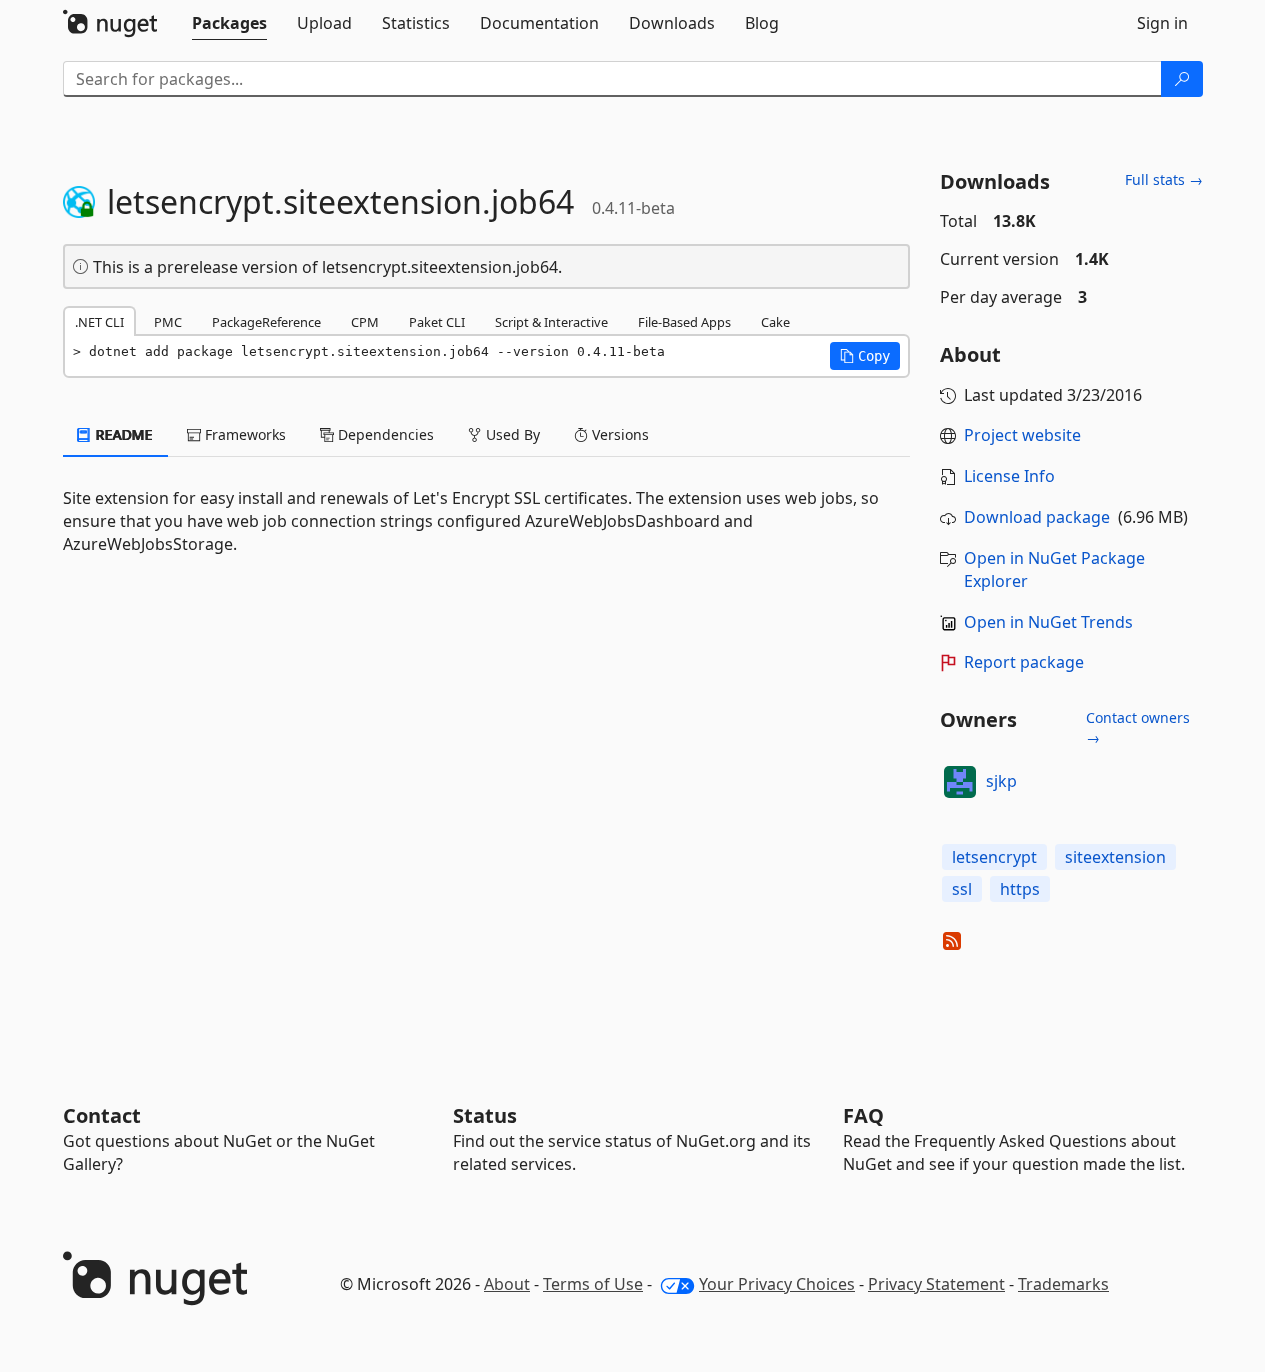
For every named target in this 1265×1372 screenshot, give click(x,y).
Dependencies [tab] (384, 434)
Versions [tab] (618, 434)
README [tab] (122, 434)
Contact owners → (1138, 727)
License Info (1009, 476)
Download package (1037, 517)
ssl (962, 889)
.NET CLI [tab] (99, 322)
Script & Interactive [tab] (551, 322)
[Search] (1182, 79)
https (1020, 889)
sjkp (1001, 781)
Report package (1024, 662)
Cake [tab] (775, 322)
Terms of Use (593, 1284)
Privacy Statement (936, 1284)
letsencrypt (994, 857)
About (507, 1284)
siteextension (1115, 857)
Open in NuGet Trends (1048, 622)
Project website (1022, 435)
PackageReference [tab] (266, 322)
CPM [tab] (365, 322)
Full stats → (1164, 179)
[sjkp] (960, 782)
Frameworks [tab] (243, 434)
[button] (865, 356)
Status (485, 1115)
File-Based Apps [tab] (684, 322)
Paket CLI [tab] (437, 322)
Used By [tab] (511, 434)
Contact (102, 1115)
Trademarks (1063, 1284)
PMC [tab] (168, 322)
